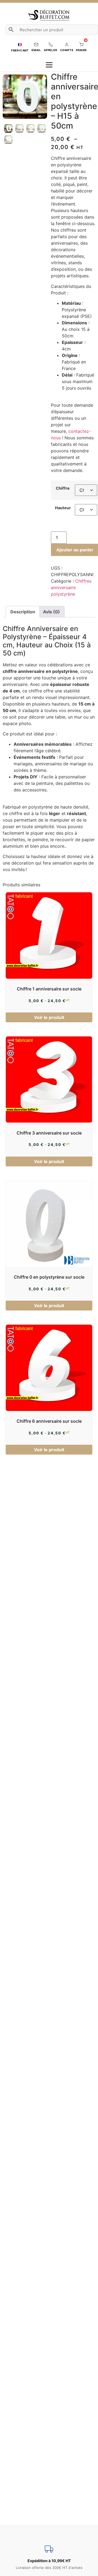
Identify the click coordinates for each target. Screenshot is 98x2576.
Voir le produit (49, 1017)
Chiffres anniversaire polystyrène (71, 588)
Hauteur (63, 508)
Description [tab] (23, 612)
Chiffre (63, 488)
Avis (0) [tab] (51, 612)
